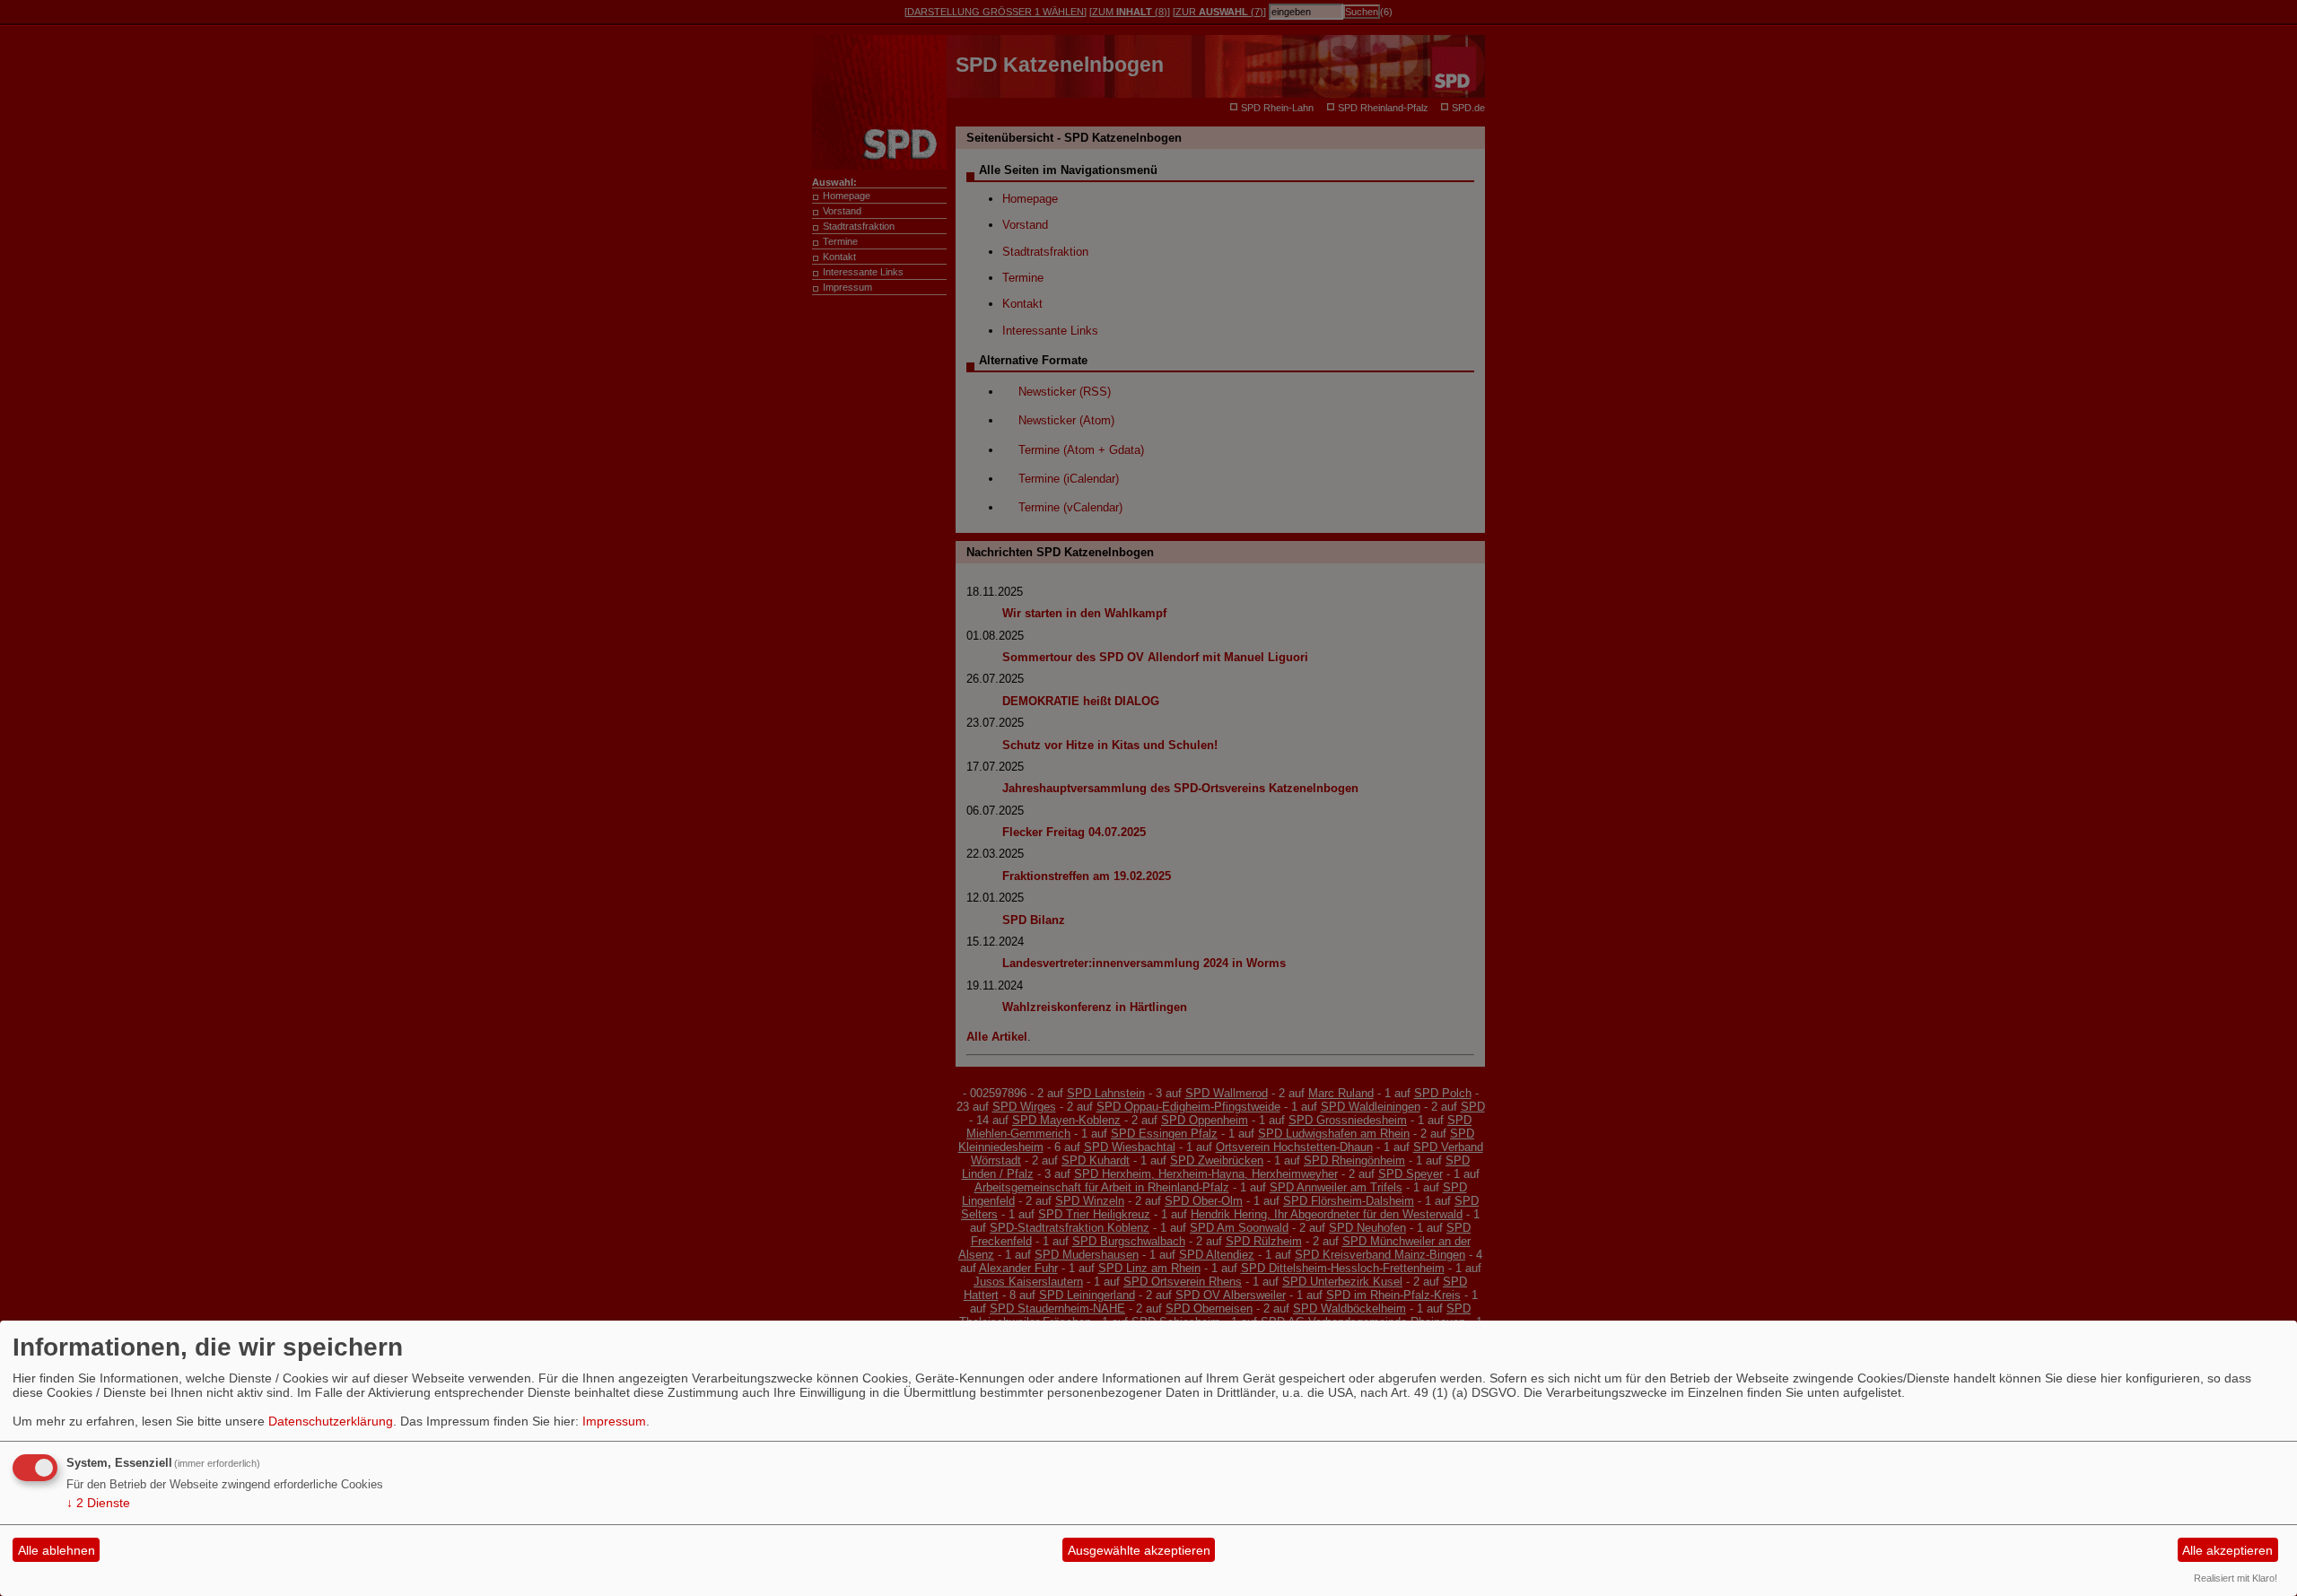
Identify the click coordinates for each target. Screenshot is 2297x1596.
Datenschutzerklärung (331, 1421)
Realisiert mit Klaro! (2236, 1578)
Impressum (614, 1421)
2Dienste (98, 1503)
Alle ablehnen (57, 1550)
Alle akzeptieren (2227, 1550)
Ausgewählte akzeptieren (1139, 1550)
